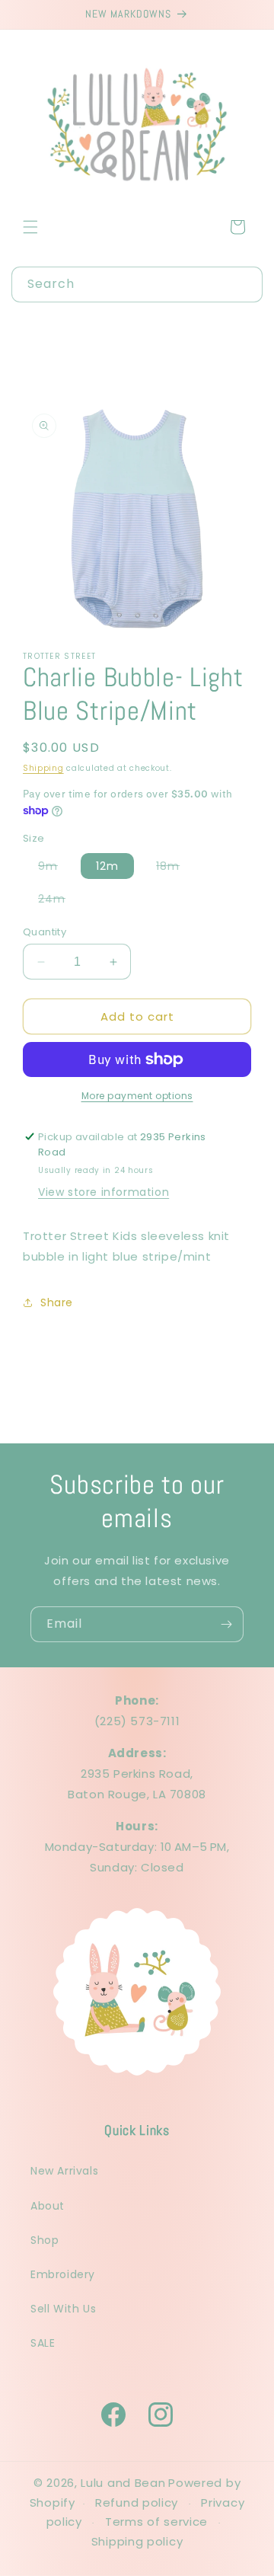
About (48, 2206)
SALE (43, 2343)
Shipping (43, 768)
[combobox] (137, 284)
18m (175, 868)
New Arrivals (64, 2171)
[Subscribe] (226, 1624)
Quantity (45, 932)
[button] (30, 227)
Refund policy (137, 2502)
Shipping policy (137, 2541)
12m (107, 866)
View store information (104, 1192)
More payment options (137, 1096)
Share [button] (57, 1302)
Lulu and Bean (123, 2483)
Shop (45, 2240)
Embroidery (63, 2274)
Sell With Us (63, 2309)
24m (59, 901)
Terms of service (156, 2522)
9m (56, 868)
